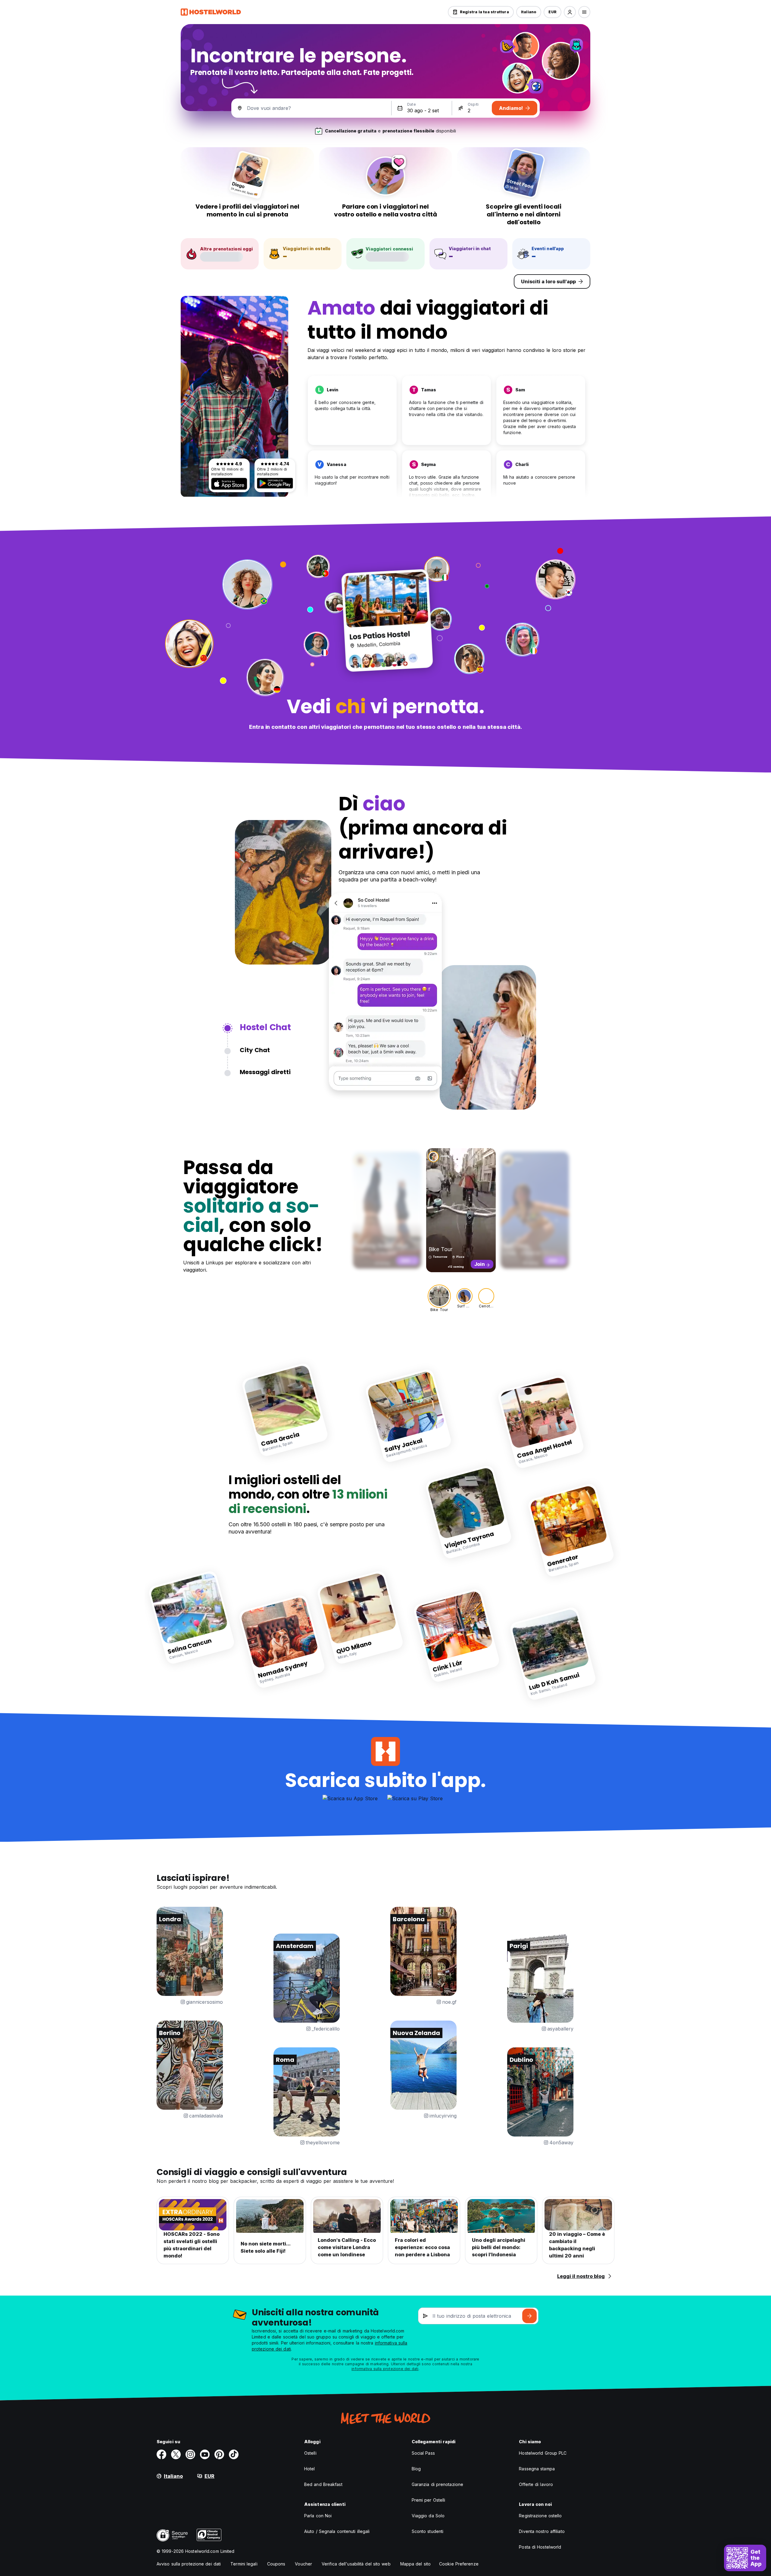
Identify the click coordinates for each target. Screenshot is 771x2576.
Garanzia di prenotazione (437, 2484)
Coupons (276, 2564)
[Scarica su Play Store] (275, 483)
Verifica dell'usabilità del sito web (356, 2564)
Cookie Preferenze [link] (459, 2564)
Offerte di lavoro (536, 2484)
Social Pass (423, 2453)
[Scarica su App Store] (229, 484)
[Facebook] (161, 2454)
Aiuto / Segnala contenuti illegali (337, 2531)
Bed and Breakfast (323, 2484)
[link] (285, 1410)
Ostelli (310, 2453)
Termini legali (244, 2564)
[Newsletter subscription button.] (529, 2316)
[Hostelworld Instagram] (190, 2454)
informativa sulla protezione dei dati (385, 2369)
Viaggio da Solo (428, 2516)
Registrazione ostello (540, 2516)
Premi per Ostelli (429, 2500)
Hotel (310, 2469)
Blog (416, 2469)
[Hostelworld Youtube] (205, 2454)
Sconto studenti (428, 2531)
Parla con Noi (318, 2516)
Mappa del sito (415, 2564)
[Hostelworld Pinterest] (219, 2454)
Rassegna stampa (537, 2469)
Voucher (303, 2564)
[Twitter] (176, 2454)
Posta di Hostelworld (540, 2547)
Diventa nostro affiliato (542, 2531)
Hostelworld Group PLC (543, 2453)
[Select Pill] (570, 12)
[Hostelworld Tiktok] (234, 2454)
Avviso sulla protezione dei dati (189, 2564)
